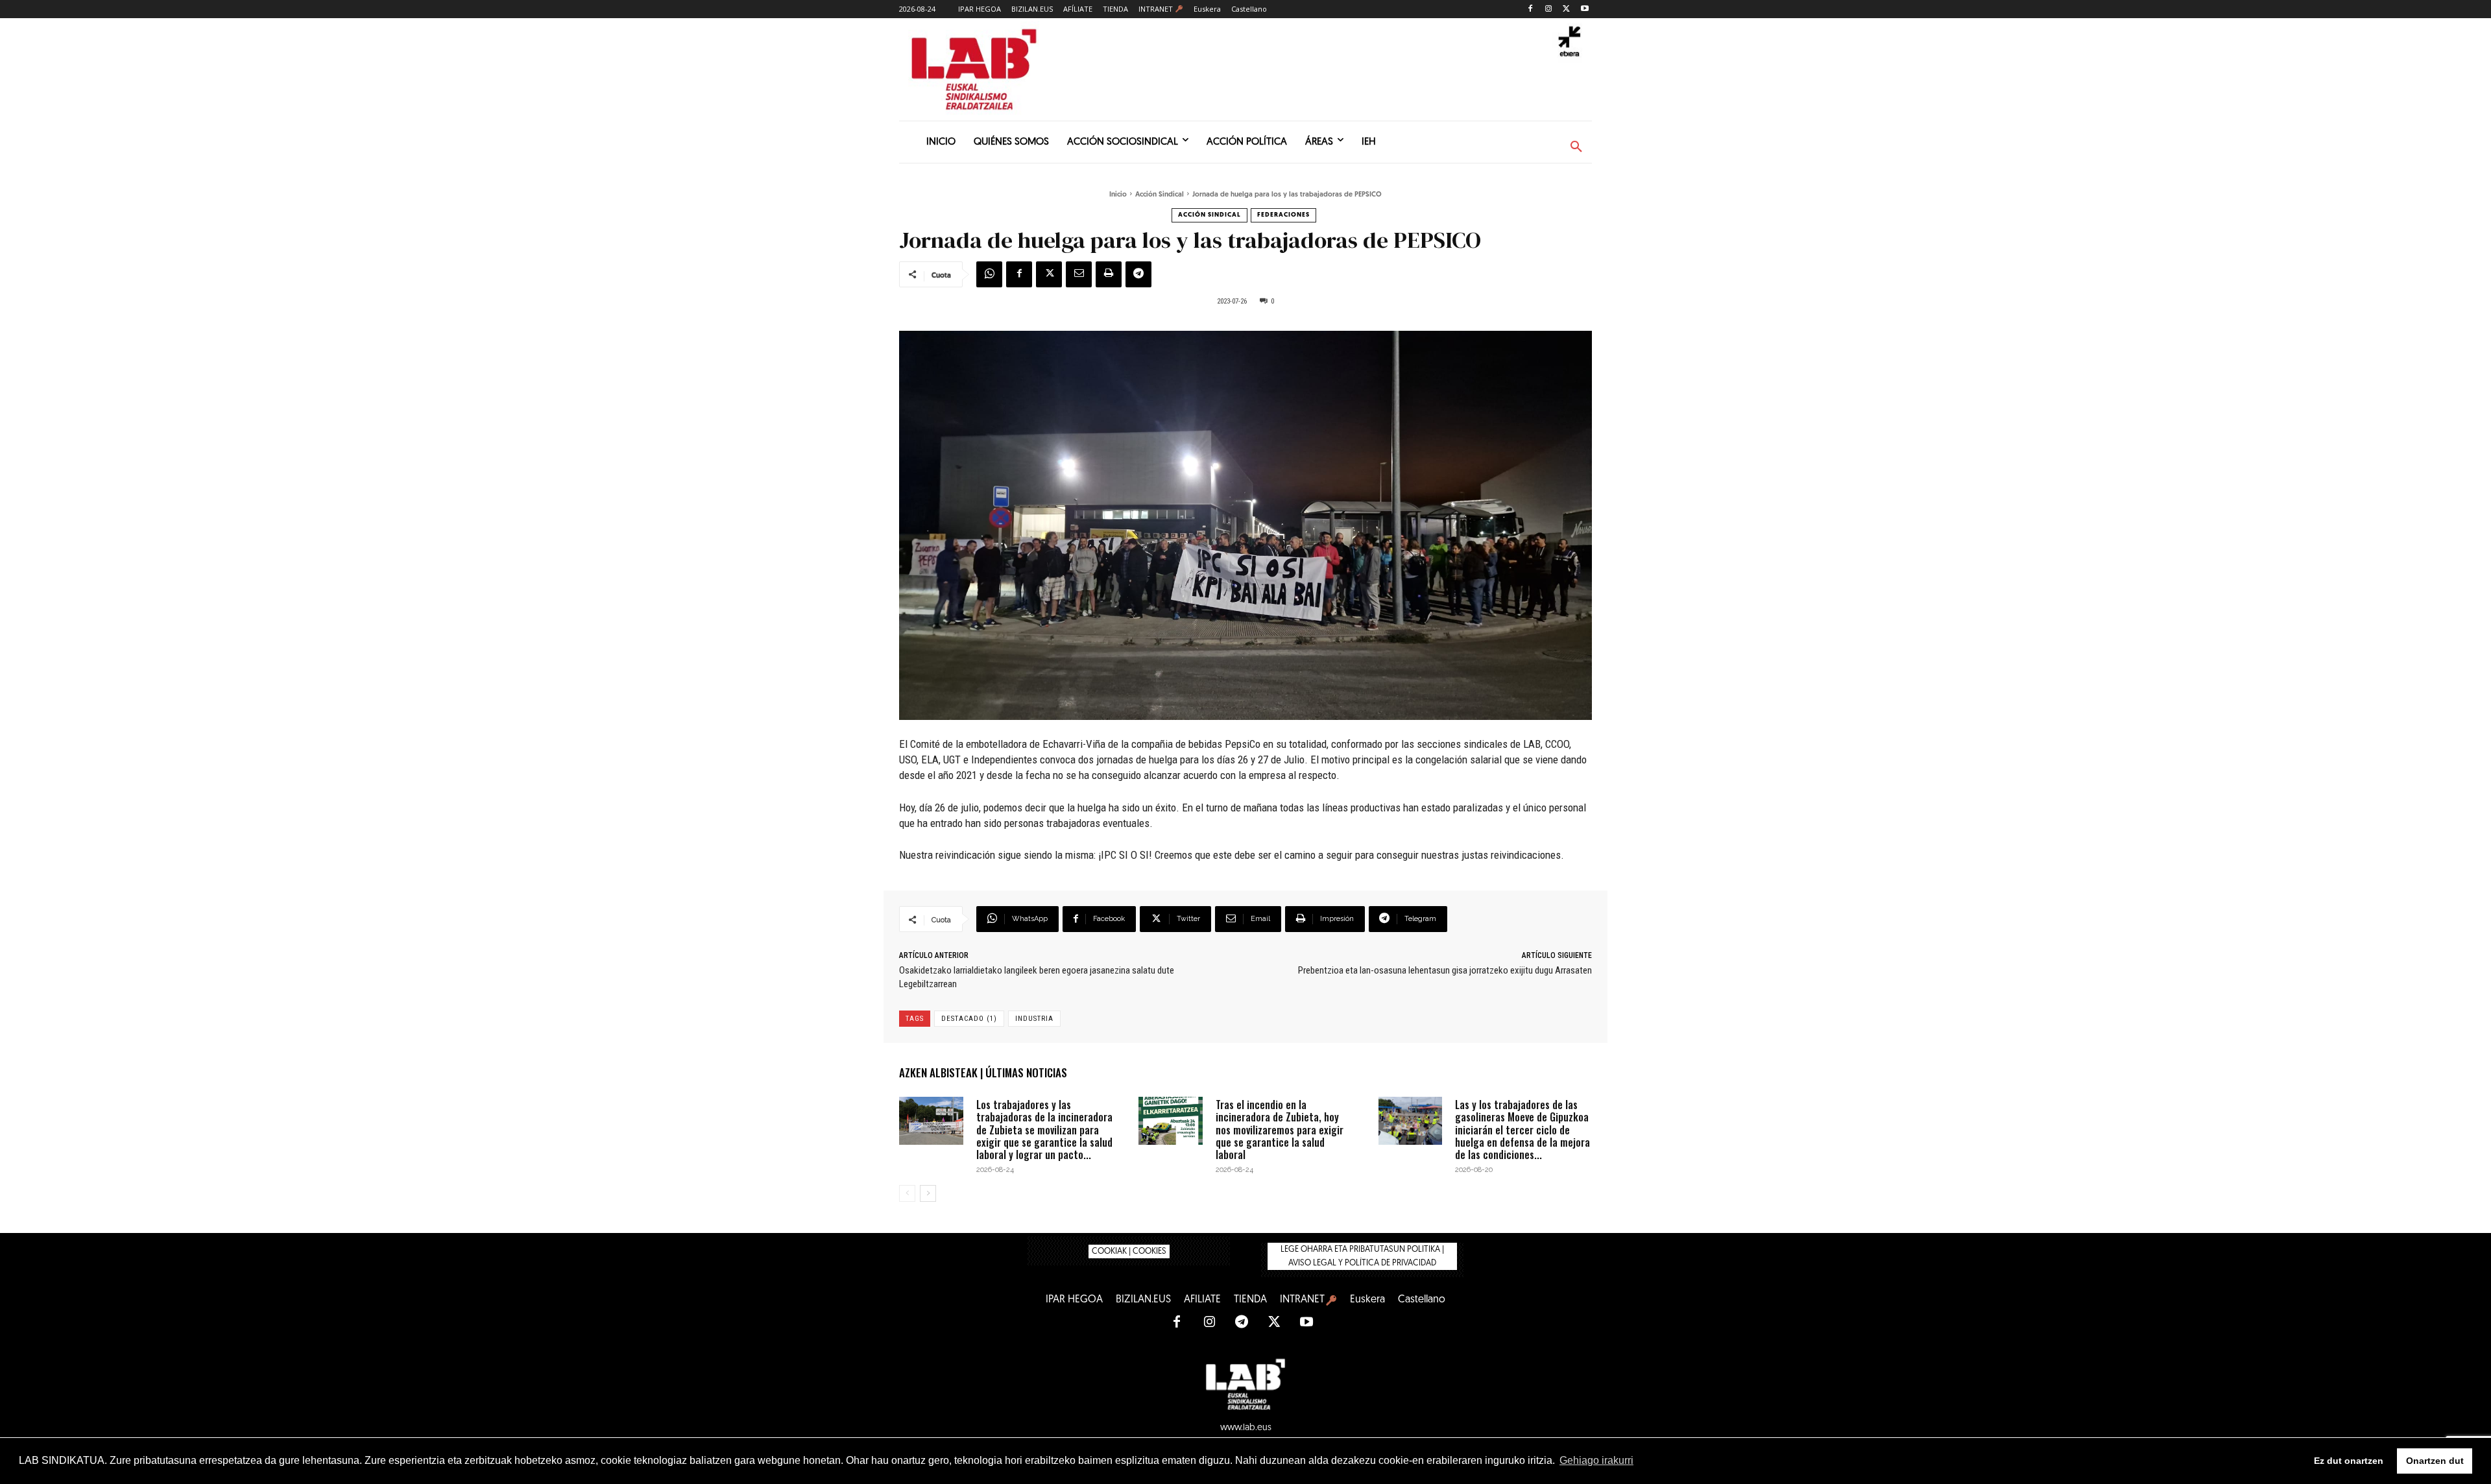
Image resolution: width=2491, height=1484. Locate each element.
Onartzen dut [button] (2435, 1461)
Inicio (1118, 195)
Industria (1034, 1019)
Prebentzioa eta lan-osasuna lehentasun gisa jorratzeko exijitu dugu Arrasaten (1445, 970)
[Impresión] (1109, 274)
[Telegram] (1138, 274)
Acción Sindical (1160, 195)
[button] (1576, 147)
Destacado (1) (969, 1019)
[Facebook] (1531, 9)
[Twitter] (1566, 9)
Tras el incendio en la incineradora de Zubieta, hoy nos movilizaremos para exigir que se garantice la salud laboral (1280, 1130)
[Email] (1079, 274)
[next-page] (928, 1193)
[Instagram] (1549, 9)
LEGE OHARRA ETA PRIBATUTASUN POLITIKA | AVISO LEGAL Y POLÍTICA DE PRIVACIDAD (1362, 1256)
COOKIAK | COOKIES (1129, 1251)
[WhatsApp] (989, 274)
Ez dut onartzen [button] (2349, 1461)
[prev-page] (907, 1193)
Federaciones (1283, 215)
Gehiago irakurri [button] (1596, 1460)
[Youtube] (1584, 9)
